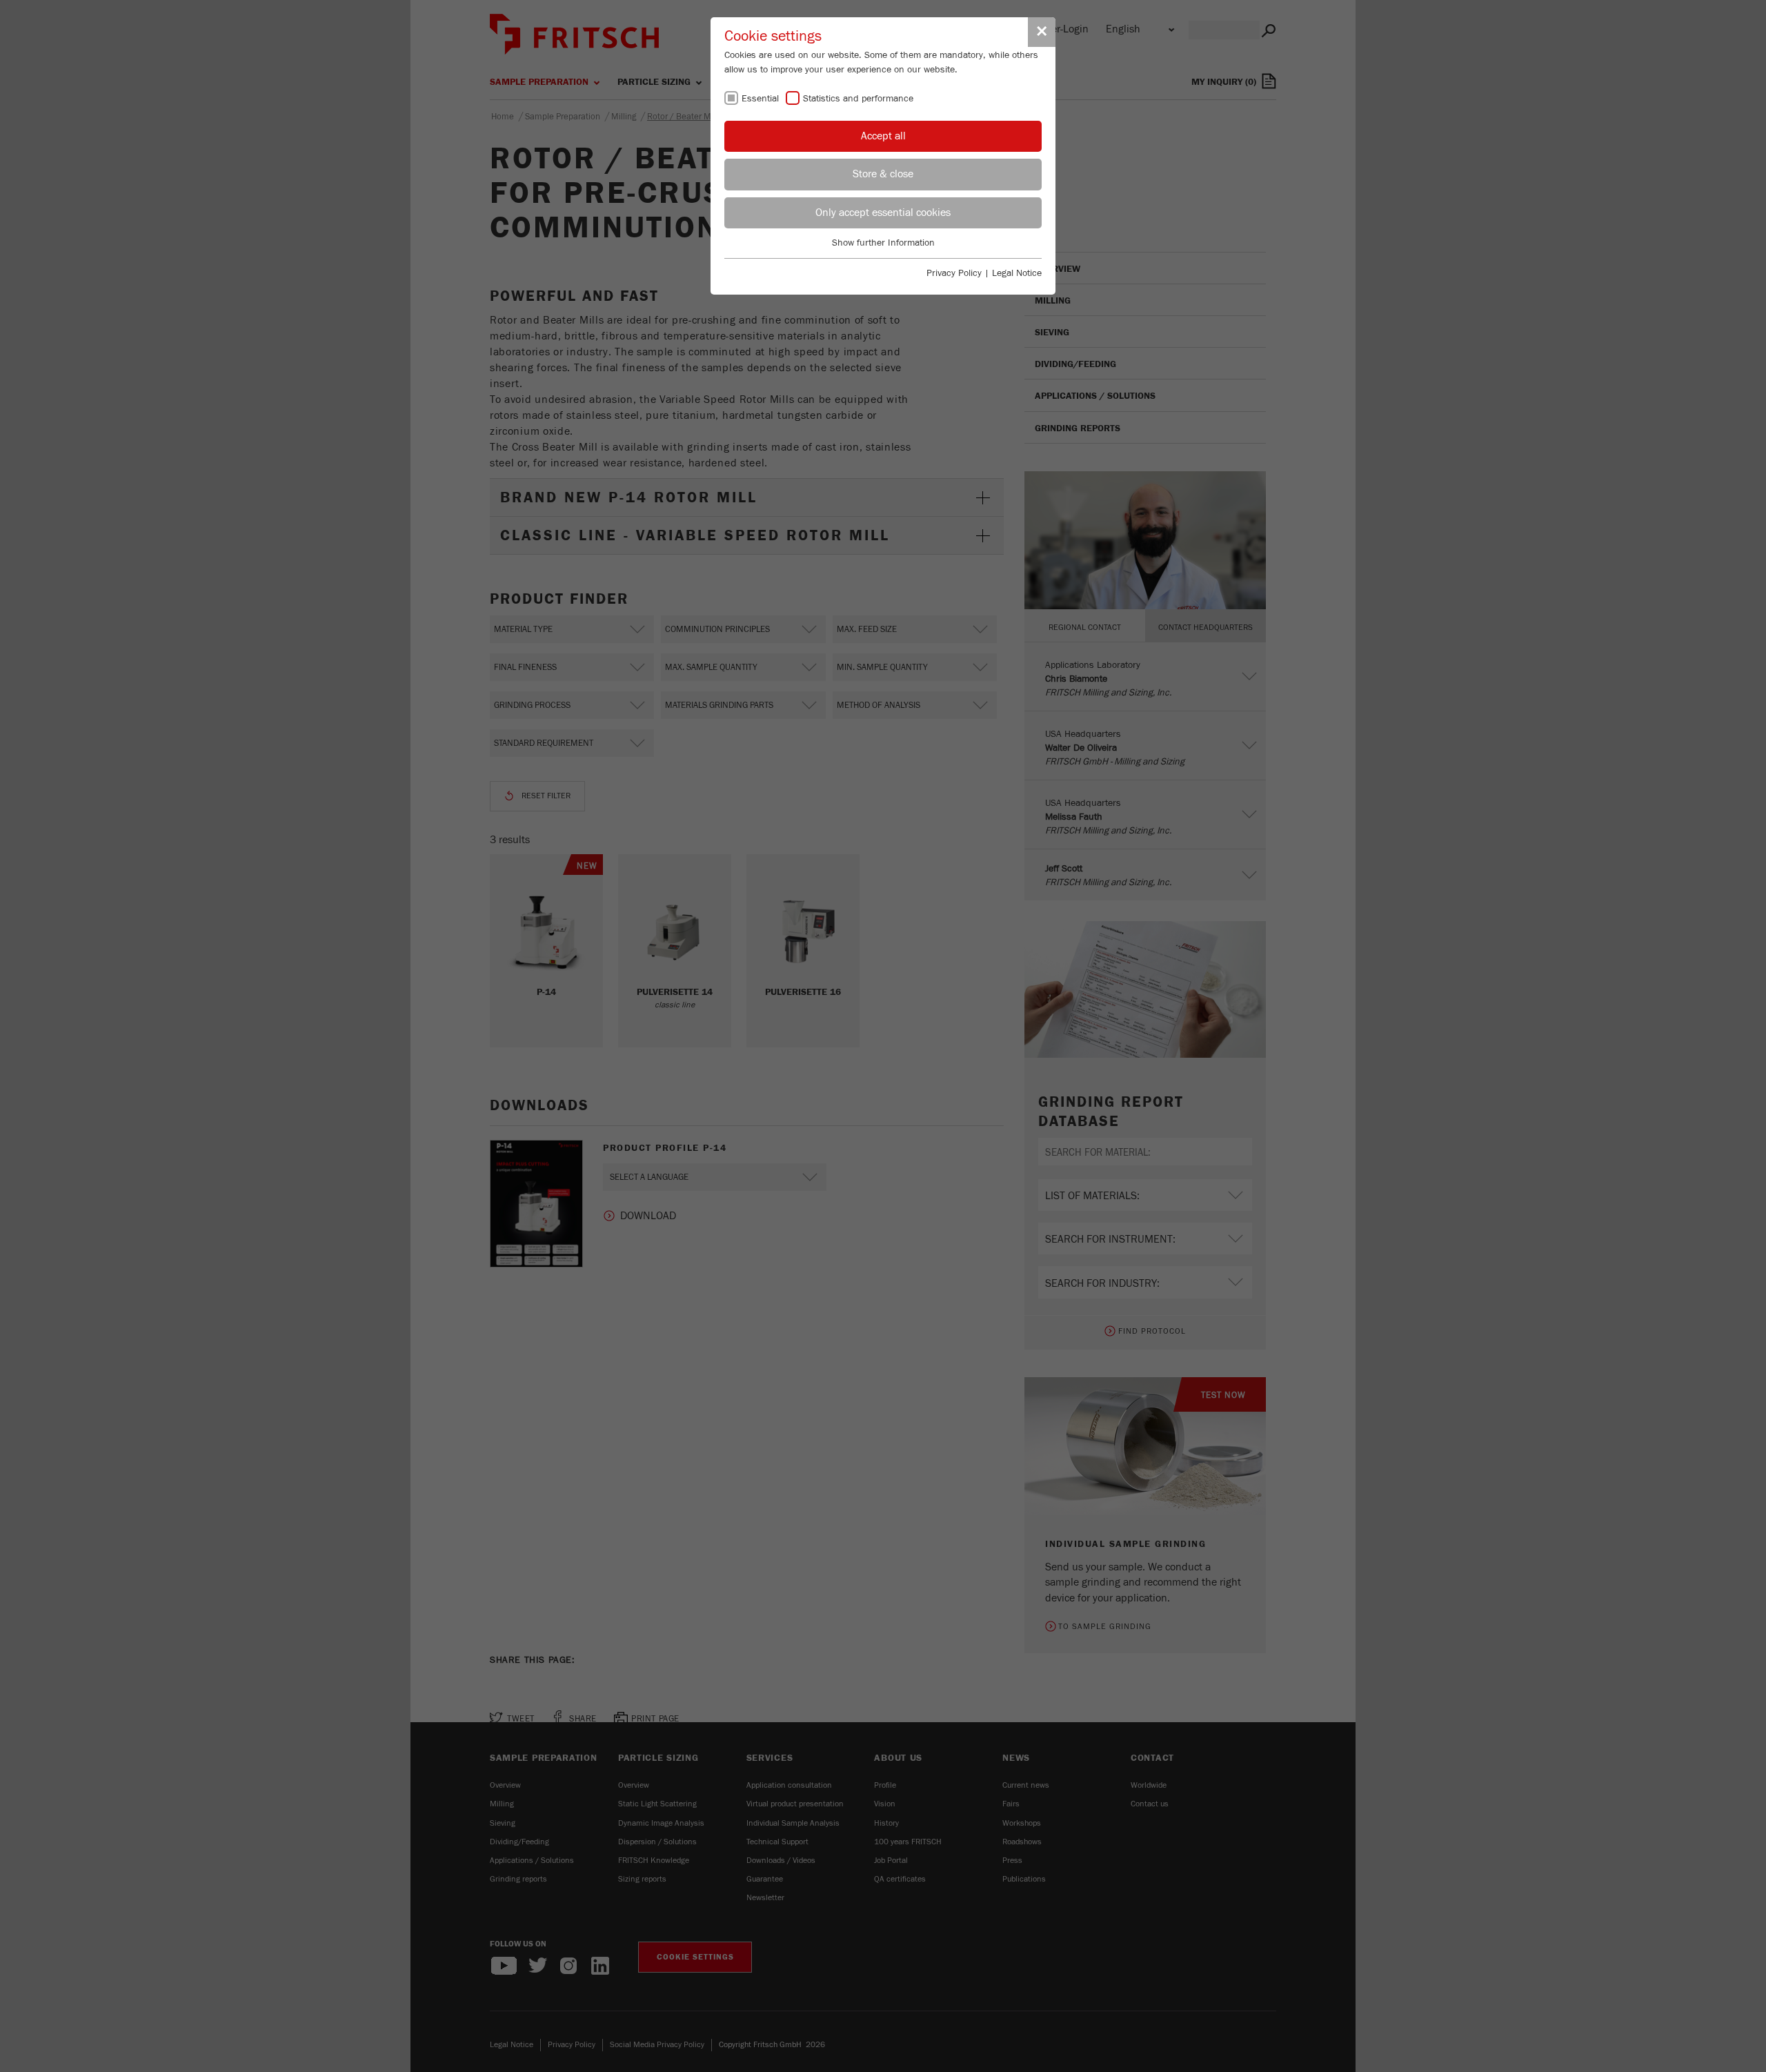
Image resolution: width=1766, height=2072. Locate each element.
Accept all (883, 136)
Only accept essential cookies (883, 213)
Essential (760, 99)
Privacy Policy (954, 273)
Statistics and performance (858, 99)
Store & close (883, 174)
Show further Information (883, 243)
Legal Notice (1017, 273)
